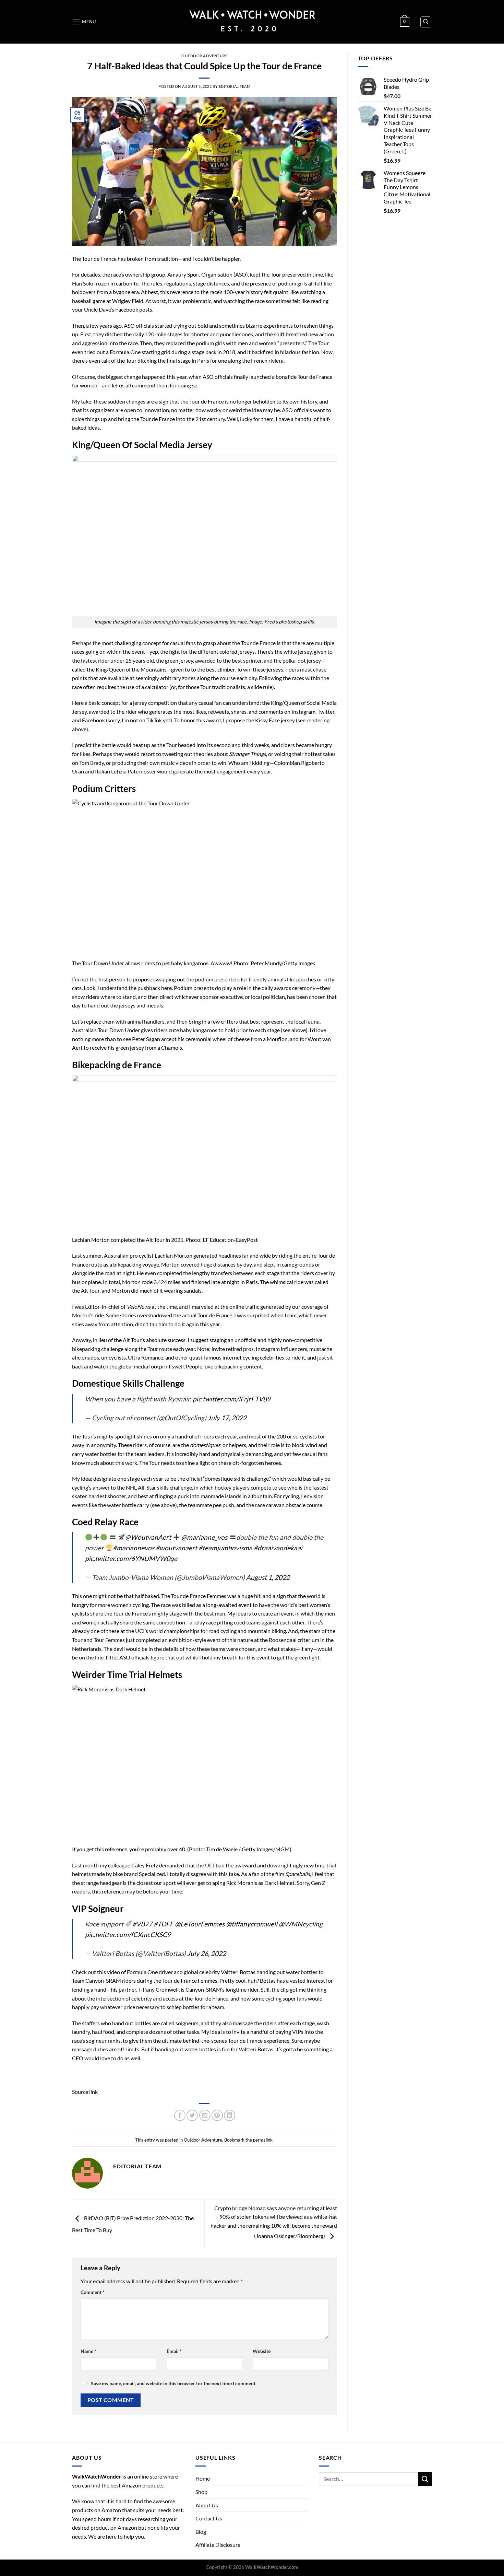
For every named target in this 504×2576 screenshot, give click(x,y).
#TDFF (164, 1924)
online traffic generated (257, 1307)
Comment (93, 2292)
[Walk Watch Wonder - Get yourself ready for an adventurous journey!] (252, 22)
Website (262, 2351)
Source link (85, 2092)
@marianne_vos (204, 1537)
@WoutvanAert (148, 1537)
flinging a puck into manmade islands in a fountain (213, 1496)
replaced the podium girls (195, 343)
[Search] (426, 22)
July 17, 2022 (227, 1418)
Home (203, 2478)
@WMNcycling (301, 1924)
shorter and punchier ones (222, 334)
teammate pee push (211, 1505)
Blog (201, 2532)
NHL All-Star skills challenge (159, 1487)
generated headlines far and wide (232, 1255)
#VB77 (142, 1924)
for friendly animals (263, 979)
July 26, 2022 (207, 1953)
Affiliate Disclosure (218, 2545)
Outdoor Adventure (205, 56)
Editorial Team (235, 86)
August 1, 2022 (268, 1577)
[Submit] (425, 2479)
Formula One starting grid (140, 352)
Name (88, 2351)
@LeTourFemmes (200, 1924)
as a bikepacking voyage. (132, 1264)
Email (174, 2351)
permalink (263, 2140)
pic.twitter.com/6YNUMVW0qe (131, 1558)
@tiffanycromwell (252, 1924)
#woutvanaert (176, 1548)
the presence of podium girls (274, 283)
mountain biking (267, 1631)
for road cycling (219, 1631)
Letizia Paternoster (134, 771)
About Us (207, 2505)
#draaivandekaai (278, 1548)
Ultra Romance (146, 1357)
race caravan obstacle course (289, 1505)
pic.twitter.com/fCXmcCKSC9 (128, 1934)
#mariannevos (134, 1548)
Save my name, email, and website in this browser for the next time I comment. (174, 2383)
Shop (201, 2492)
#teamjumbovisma (225, 1548)
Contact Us (209, 2518)
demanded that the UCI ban (192, 1865)
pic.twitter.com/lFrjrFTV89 (232, 1399)
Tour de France (99, 259)
